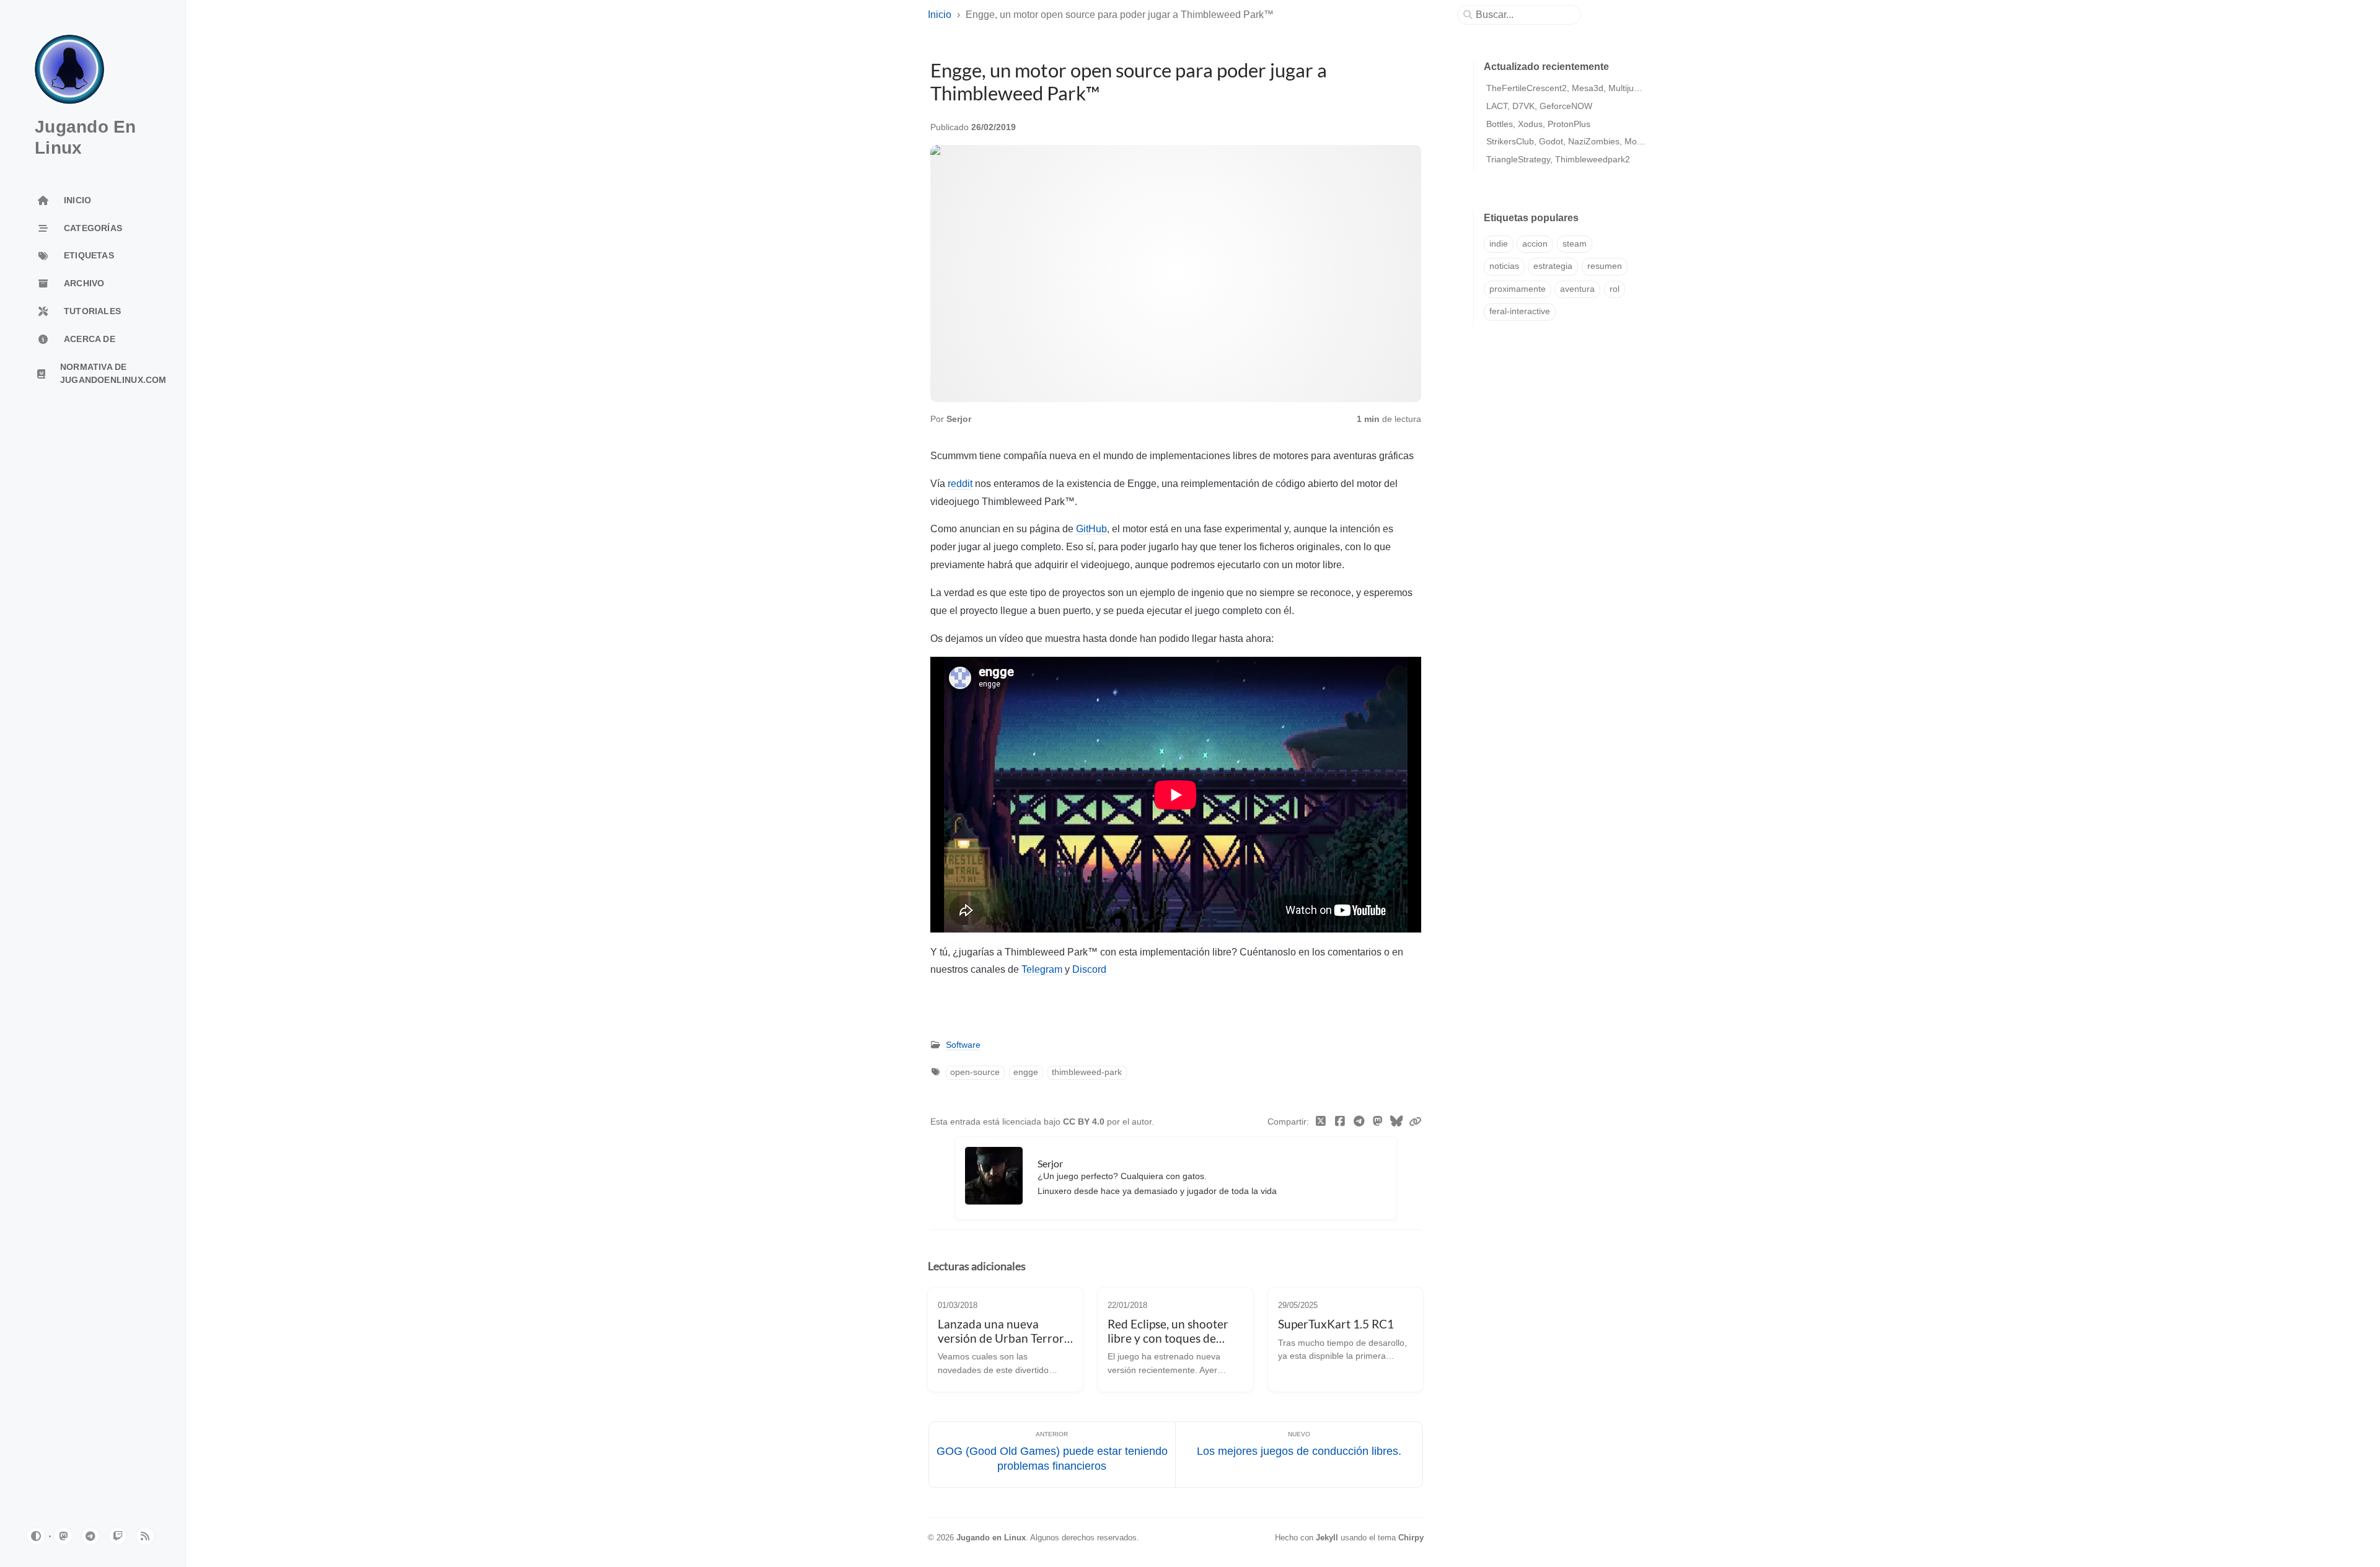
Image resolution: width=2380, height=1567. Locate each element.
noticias (1504, 266)
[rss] (145, 1536)
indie (1499, 244)
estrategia (1553, 266)
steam (1575, 244)
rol (1615, 289)
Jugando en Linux (991, 1538)
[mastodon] (63, 1536)
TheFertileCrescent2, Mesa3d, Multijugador (1571, 88)
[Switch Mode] (36, 1536)
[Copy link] (1415, 1122)
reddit (960, 483)
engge (1026, 1072)
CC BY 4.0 (1085, 1122)
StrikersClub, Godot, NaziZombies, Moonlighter (1579, 141)
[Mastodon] (1378, 1122)
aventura (1577, 289)
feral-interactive (1520, 311)
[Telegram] (1359, 1122)
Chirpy (1411, 1538)
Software (963, 1045)
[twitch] (118, 1536)
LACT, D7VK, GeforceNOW (1539, 106)
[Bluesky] (1397, 1122)
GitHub (1091, 529)
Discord (1089, 969)
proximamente (1518, 289)
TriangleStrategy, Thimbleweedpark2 (1558, 159)
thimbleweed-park (1087, 1072)
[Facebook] (1340, 1122)
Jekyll (1327, 1538)
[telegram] (90, 1536)
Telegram (1042, 969)
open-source (975, 1072)
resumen (1605, 266)
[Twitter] (1321, 1122)
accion (1535, 244)
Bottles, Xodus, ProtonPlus (1538, 124)
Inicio (940, 15)
